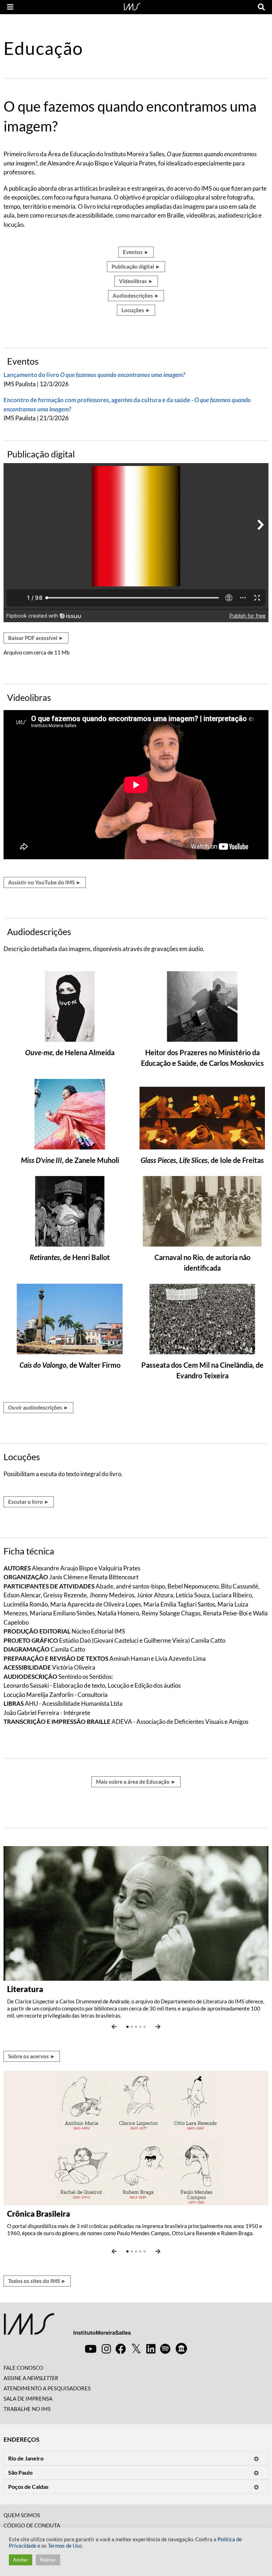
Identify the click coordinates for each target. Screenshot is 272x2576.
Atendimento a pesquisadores (47, 2388)
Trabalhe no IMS (27, 2409)
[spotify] (165, 2349)
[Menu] (10, 7)
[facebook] (121, 2349)
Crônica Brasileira (39, 2214)
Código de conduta (32, 2525)
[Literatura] (136, 1913)
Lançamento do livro (94, 375)
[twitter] (136, 2349)
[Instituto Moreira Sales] (67, 2327)
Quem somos (22, 2515)
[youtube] (91, 2349)
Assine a (31, 2378)
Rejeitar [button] (48, 2560)
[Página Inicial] (132, 6)
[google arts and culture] (181, 2349)
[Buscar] (261, 7)
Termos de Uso (65, 2546)
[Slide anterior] (114, 2027)
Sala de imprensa (28, 2398)
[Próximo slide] (158, 2027)
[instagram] (106, 2349)
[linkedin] (151, 2349)
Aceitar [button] (21, 2560)
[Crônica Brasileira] (136, 2137)
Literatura (25, 1989)
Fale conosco (23, 2368)
